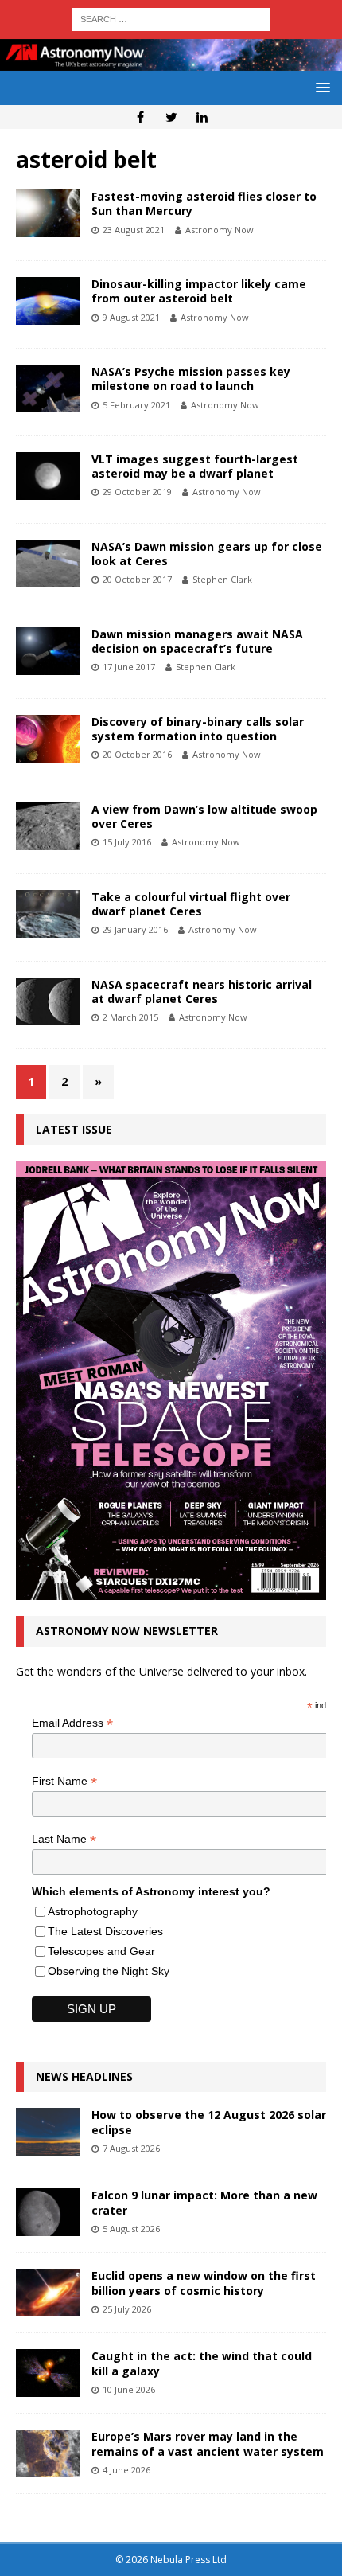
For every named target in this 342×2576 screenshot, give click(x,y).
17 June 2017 (129, 667)
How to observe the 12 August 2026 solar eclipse (209, 2122)
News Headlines (84, 2076)
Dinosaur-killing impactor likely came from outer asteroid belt (199, 291)
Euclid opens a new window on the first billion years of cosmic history (204, 2283)
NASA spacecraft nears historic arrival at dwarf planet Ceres (202, 991)
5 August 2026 (131, 2229)
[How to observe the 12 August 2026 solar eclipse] (48, 2132)
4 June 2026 (126, 2470)
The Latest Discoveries (105, 1931)
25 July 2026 (127, 2309)
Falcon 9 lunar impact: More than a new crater (204, 2202)
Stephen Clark (222, 579)
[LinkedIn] (202, 117)
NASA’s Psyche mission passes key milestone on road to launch (191, 379)
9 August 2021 (131, 317)
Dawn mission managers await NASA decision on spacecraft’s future (197, 641)
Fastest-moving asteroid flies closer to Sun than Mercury (204, 203)
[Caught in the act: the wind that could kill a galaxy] (48, 2373)
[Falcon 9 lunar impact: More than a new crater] (48, 2212)
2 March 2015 (130, 1017)
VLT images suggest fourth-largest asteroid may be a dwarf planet (195, 466)
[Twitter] (171, 117)
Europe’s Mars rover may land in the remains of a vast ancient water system (208, 2443)
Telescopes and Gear (101, 1951)
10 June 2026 (129, 2389)
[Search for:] (171, 18)
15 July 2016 (127, 842)
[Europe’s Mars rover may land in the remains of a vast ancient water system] (48, 2453)
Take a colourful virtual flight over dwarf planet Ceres (191, 904)
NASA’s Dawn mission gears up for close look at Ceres (207, 554)
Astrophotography (93, 1911)
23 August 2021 (134, 230)
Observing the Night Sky (109, 1971)
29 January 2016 (135, 929)
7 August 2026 (131, 2148)
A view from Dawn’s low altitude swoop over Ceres (204, 816)
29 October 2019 (137, 492)
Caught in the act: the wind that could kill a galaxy (202, 2363)
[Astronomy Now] (171, 61)
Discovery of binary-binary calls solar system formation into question (198, 729)
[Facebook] (140, 117)
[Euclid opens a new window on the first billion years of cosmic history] (48, 2293)
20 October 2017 (137, 579)
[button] (320, 87)
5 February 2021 (136, 405)
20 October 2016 (137, 754)
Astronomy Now (220, 230)
